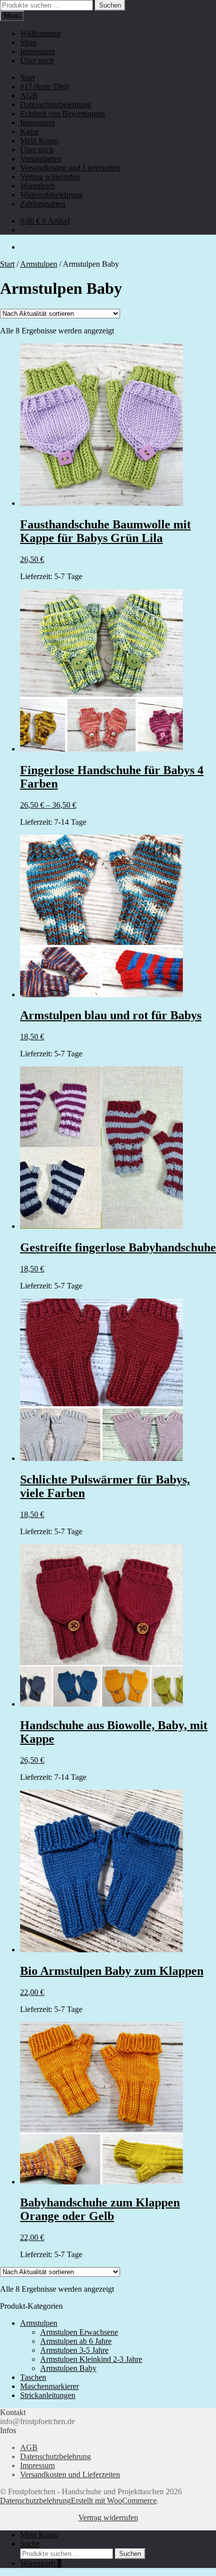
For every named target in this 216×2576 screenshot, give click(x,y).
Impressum (37, 51)
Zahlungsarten (43, 204)
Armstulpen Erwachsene (79, 2332)
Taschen (33, 2377)
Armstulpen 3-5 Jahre (74, 2350)
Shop (28, 42)
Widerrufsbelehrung (51, 195)
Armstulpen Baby (68, 2368)
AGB (29, 96)
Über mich (37, 60)
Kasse (30, 132)
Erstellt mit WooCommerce (114, 2501)
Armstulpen (39, 264)
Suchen (110, 5)
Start (27, 77)
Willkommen (40, 33)
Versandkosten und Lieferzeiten (70, 168)
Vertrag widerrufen (50, 177)
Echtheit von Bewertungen (63, 114)
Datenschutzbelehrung (56, 105)
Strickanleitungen (48, 2395)
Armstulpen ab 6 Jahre (76, 2341)
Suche (30, 2544)
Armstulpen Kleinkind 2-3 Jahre (91, 2359)
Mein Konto (39, 141)
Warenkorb (38, 186)
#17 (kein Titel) (44, 86)
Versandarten (41, 159)
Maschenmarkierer (49, 2386)
